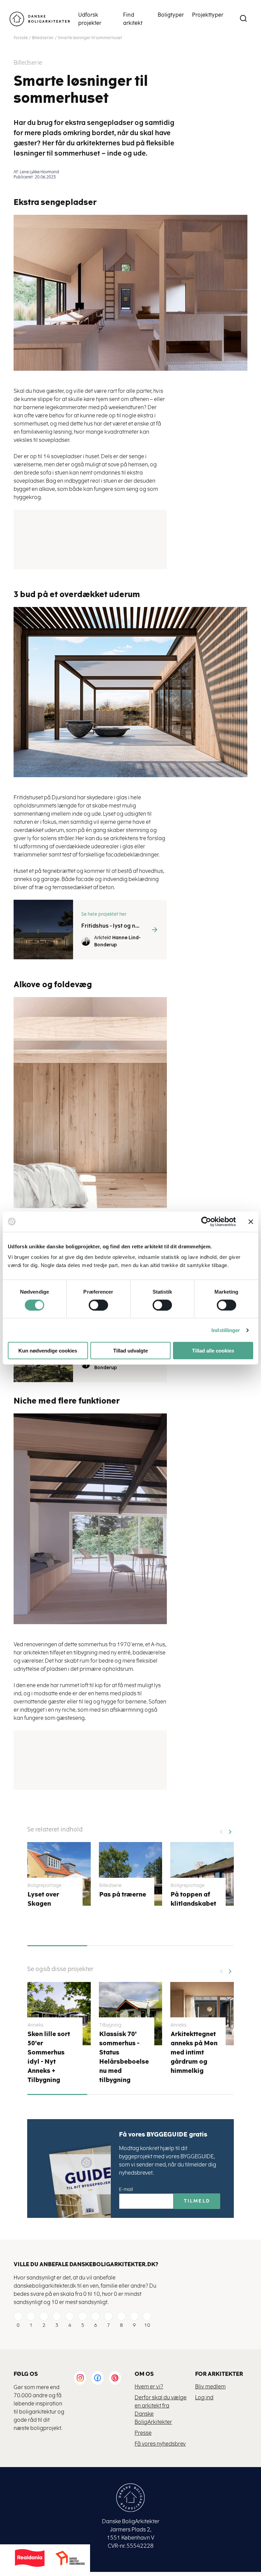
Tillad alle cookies (213, 1351)
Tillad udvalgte (130, 1351)
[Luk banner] (251, 1221)
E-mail (126, 2189)
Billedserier (43, 38)
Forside (21, 38)
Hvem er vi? (149, 2387)
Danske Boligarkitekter (40, 19)
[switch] (93, 1305)
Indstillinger (226, 1330)
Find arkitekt (133, 19)
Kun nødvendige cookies (48, 1351)
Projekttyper (208, 15)
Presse (143, 2433)
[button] (230, 1829)
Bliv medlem (210, 2387)
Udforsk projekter (90, 19)
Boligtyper (171, 15)
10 (147, 2325)
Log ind (204, 2397)
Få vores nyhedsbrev (160, 2444)
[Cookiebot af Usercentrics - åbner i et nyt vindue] (206, 1221)
